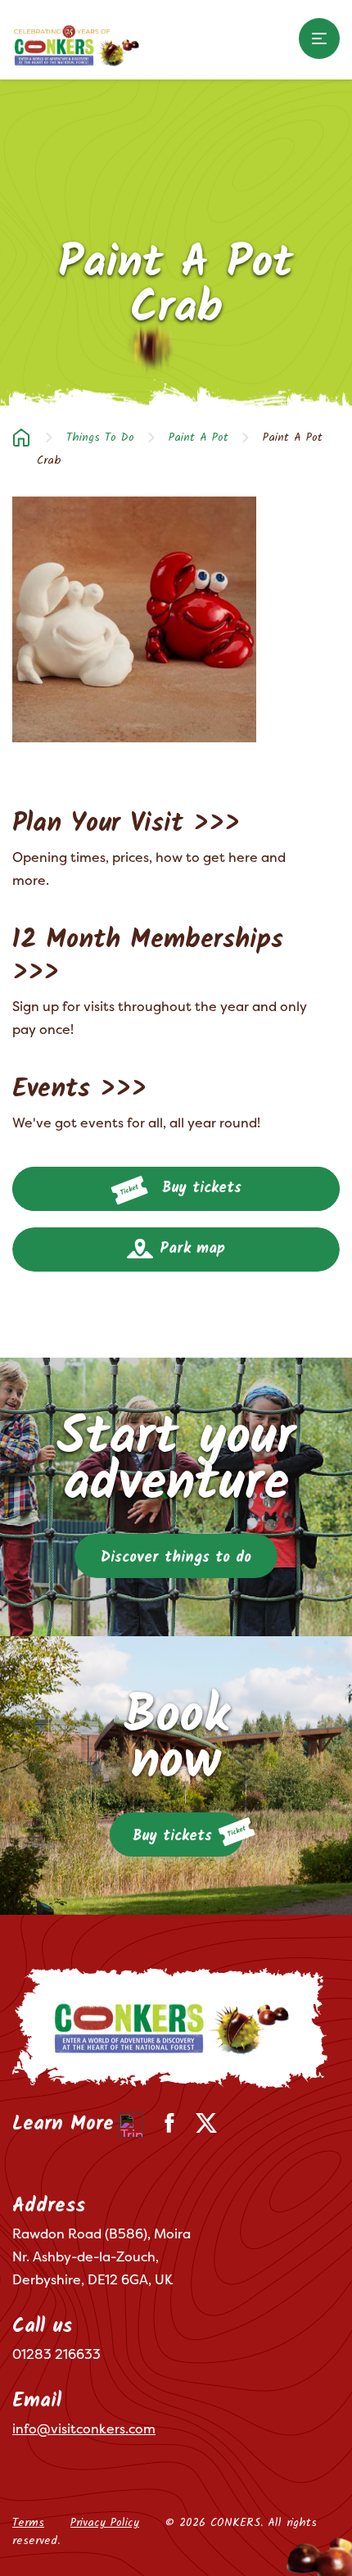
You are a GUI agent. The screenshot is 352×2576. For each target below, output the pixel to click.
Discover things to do (176, 1558)
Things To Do (100, 438)
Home (21, 438)
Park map (190, 1249)
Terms (28, 2523)
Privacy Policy (105, 2523)
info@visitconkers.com (84, 2429)
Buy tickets (199, 1188)
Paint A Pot (199, 438)
